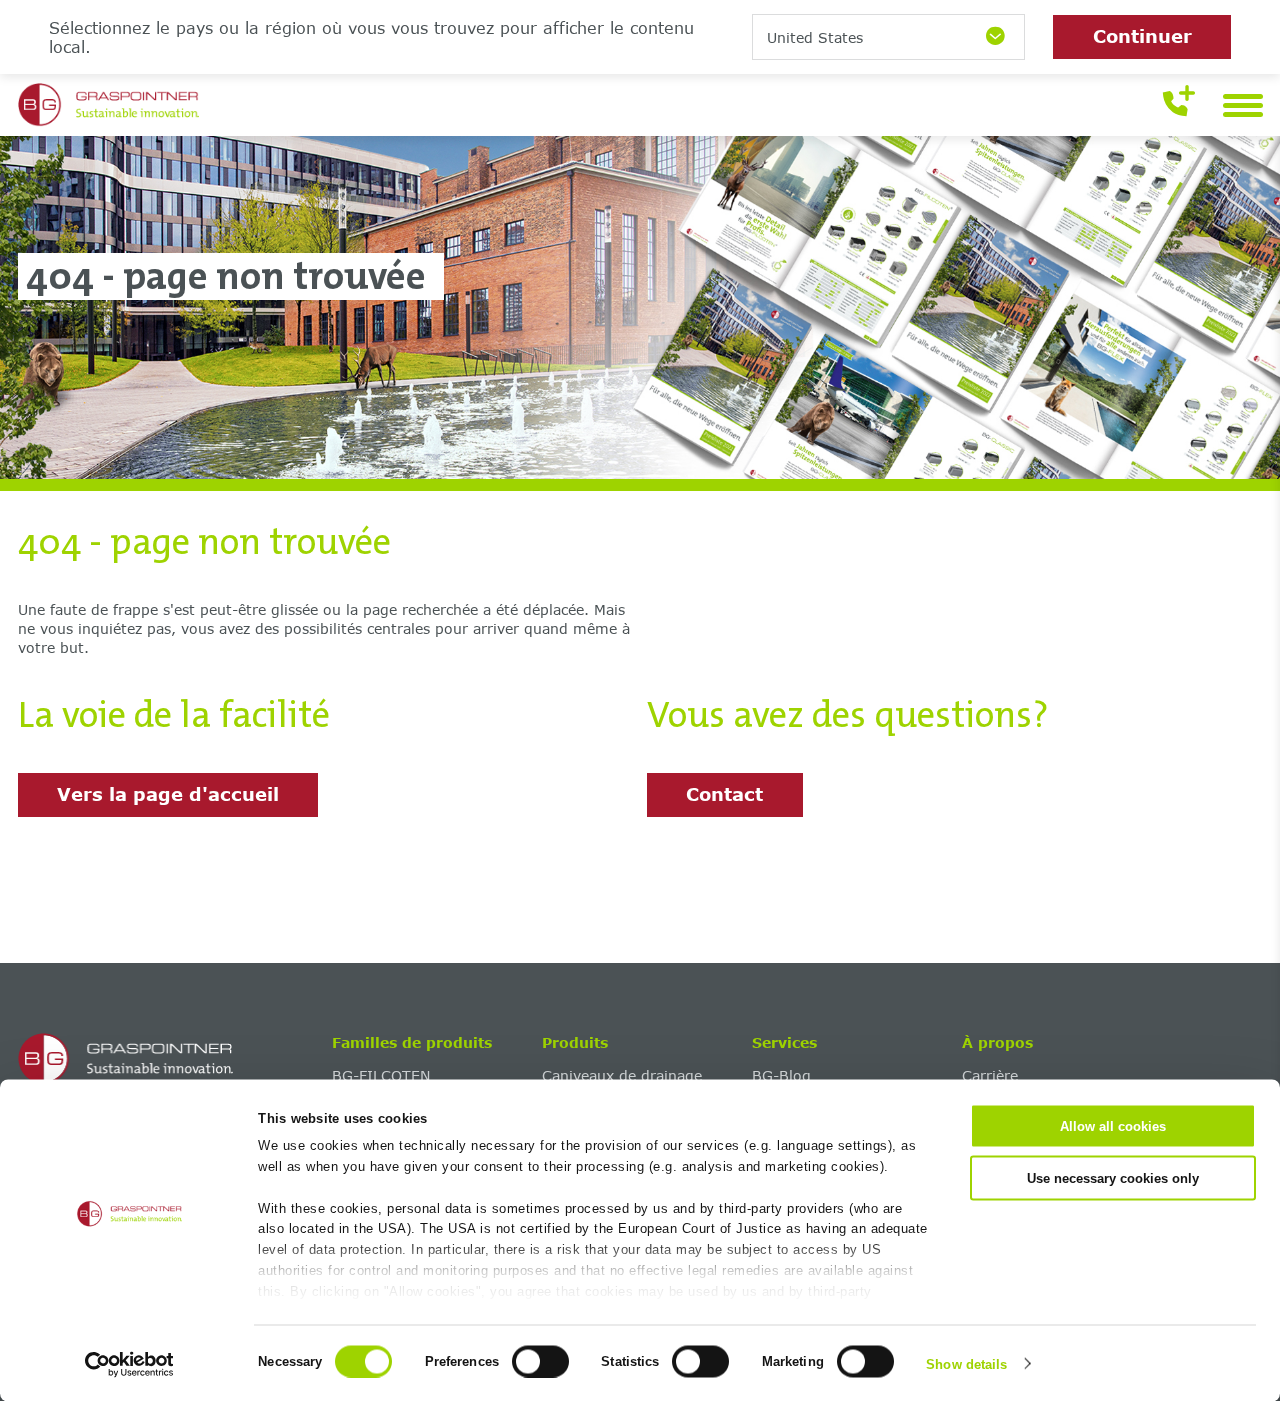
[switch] (540, 1361)
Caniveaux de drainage (622, 1075)
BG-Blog (781, 1075)
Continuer (1142, 36)
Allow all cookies (1113, 1126)
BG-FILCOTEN (381, 1075)
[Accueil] (168, 1059)
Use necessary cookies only (1113, 1177)
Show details (966, 1363)
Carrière (990, 1075)
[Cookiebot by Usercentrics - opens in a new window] (129, 1364)
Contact (724, 794)
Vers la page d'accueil (168, 794)
